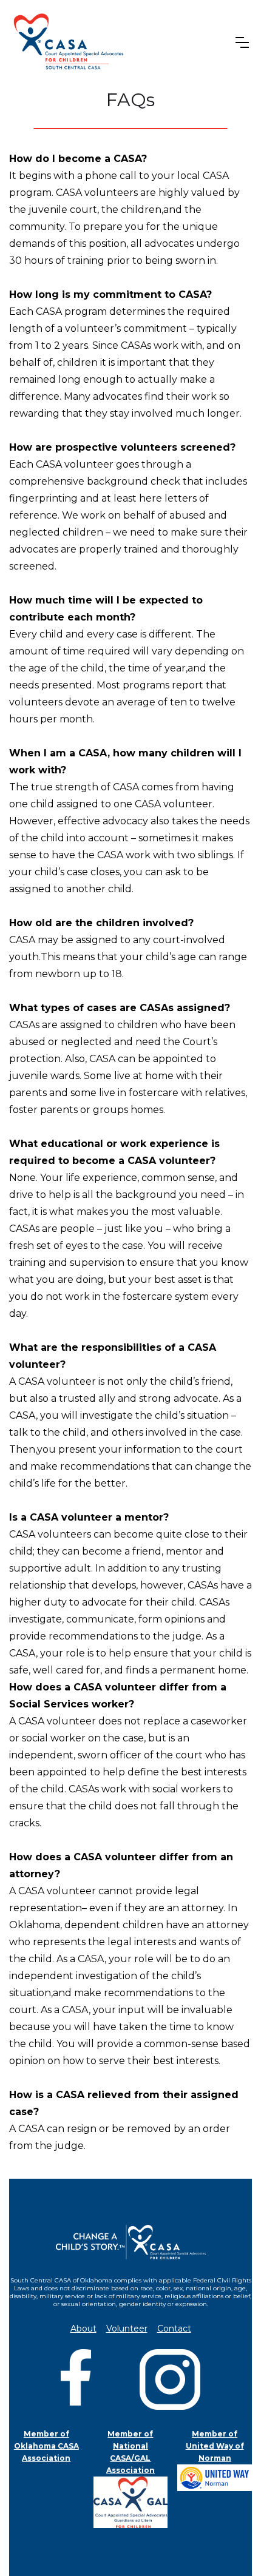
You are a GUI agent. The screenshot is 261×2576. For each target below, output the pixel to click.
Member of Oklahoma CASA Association (46, 2446)
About (83, 2329)
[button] (242, 42)
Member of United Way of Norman (215, 2446)
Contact (174, 2329)
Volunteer (127, 2329)
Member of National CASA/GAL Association (130, 2452)
